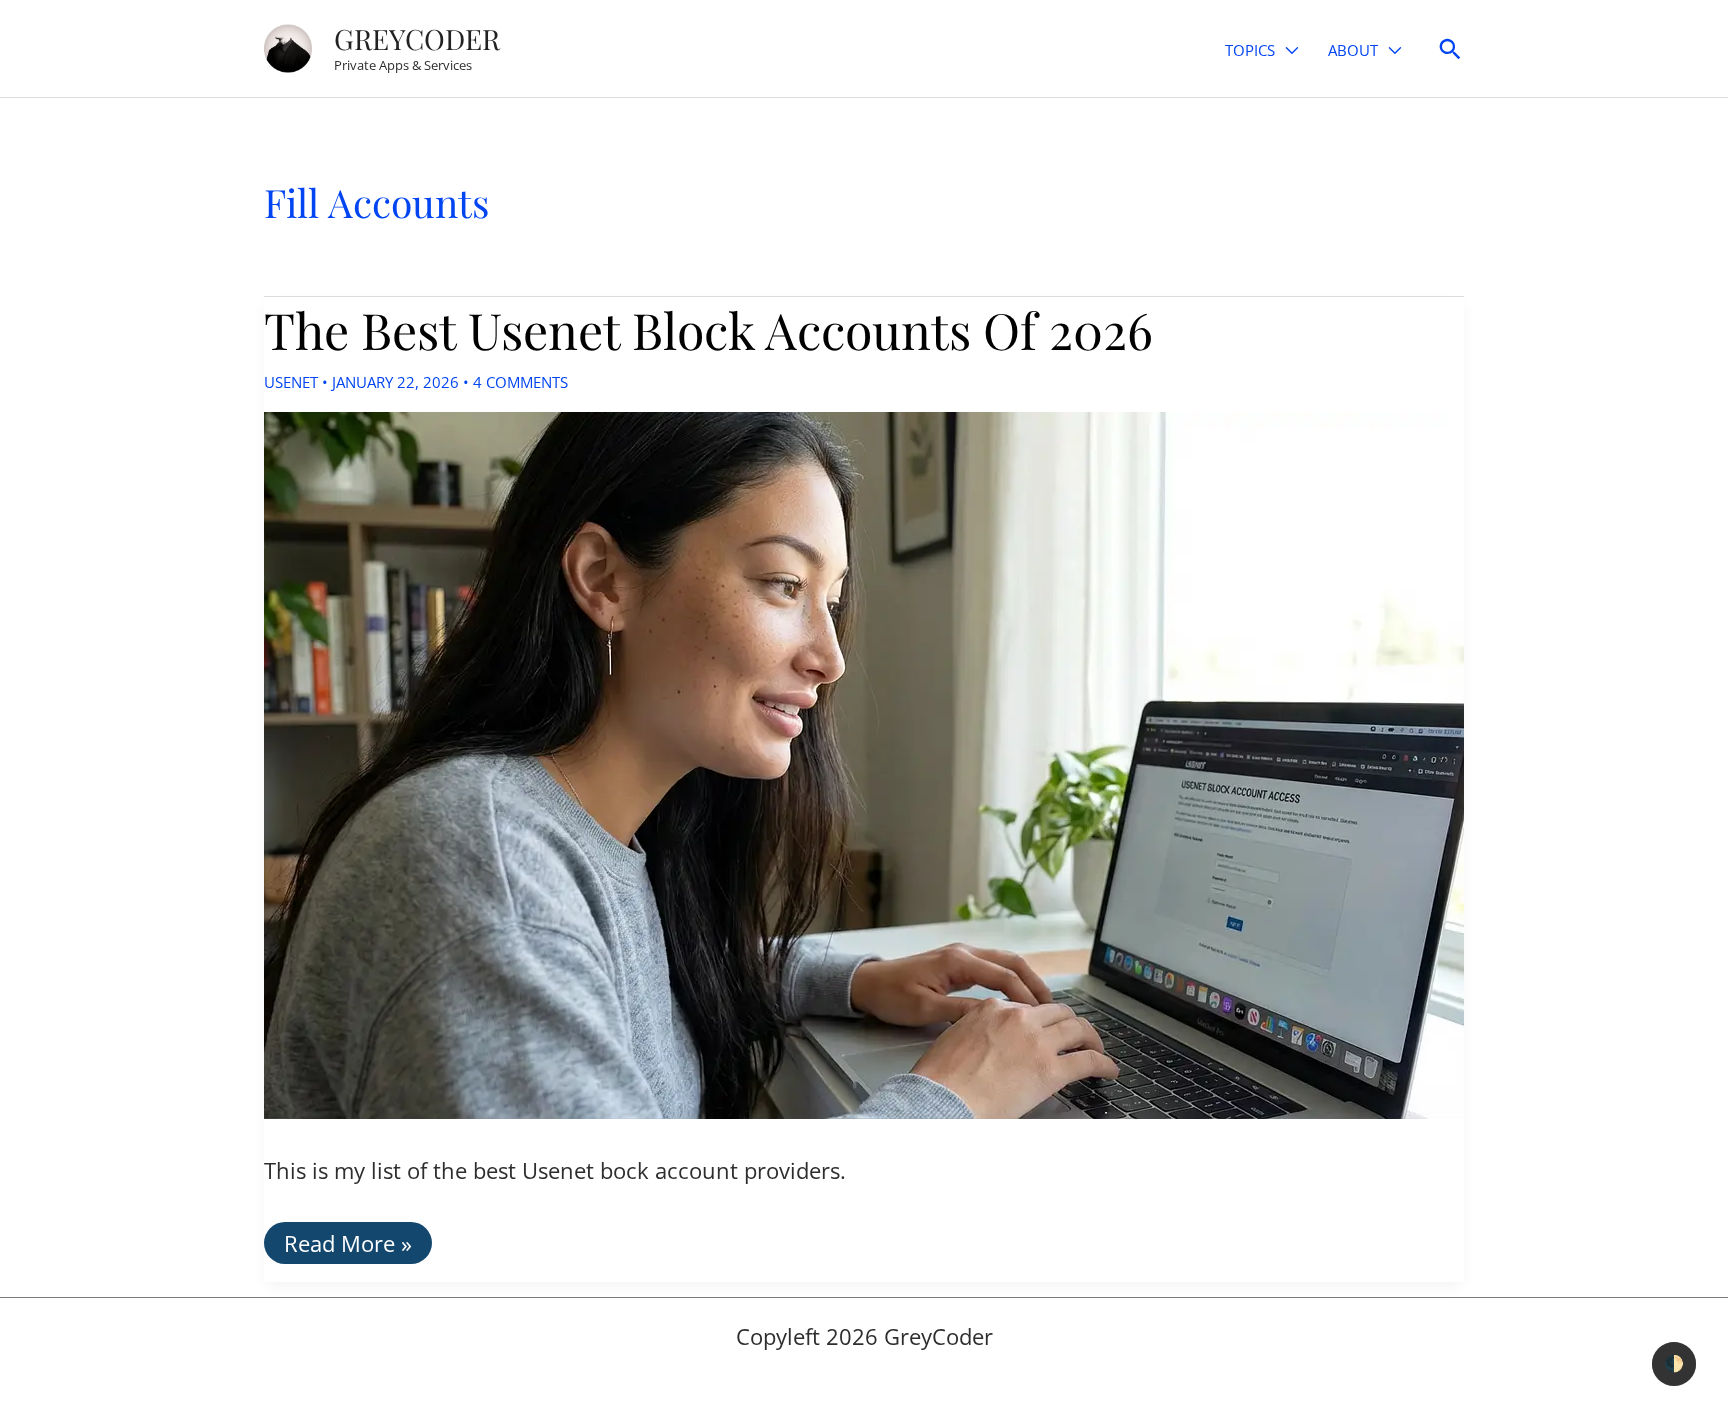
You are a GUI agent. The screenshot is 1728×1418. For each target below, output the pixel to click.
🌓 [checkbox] (1674, 1363)
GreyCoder (417, 38)
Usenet (291, 382)
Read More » (347, 1245)
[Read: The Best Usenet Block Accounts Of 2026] (864, 762)
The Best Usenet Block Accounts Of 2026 (708, 329)
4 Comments (520, 382)
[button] (1286, 50)
